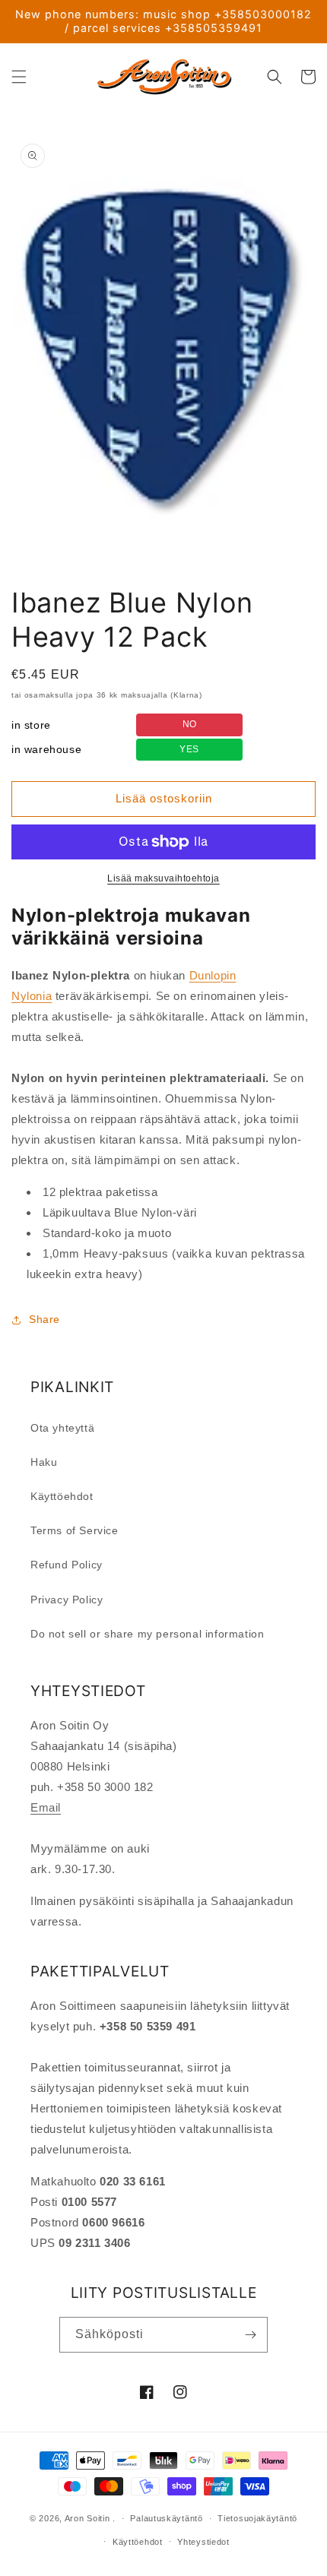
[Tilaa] (250, 2335)
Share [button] (44, 1319)
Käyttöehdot (62, 1496)
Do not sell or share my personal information (147, 1634)
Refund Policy (67, 1565)
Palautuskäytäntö (166, 2518)
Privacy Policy (67, 1600)
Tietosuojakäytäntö (257, 2518)
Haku (44, 1462)
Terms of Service (75, 1530)
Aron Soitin (87, 2518)
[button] (19, 77)
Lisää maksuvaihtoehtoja (163, 878)
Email (46, 1807)
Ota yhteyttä (62, 1428)
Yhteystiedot (203, 2542)
